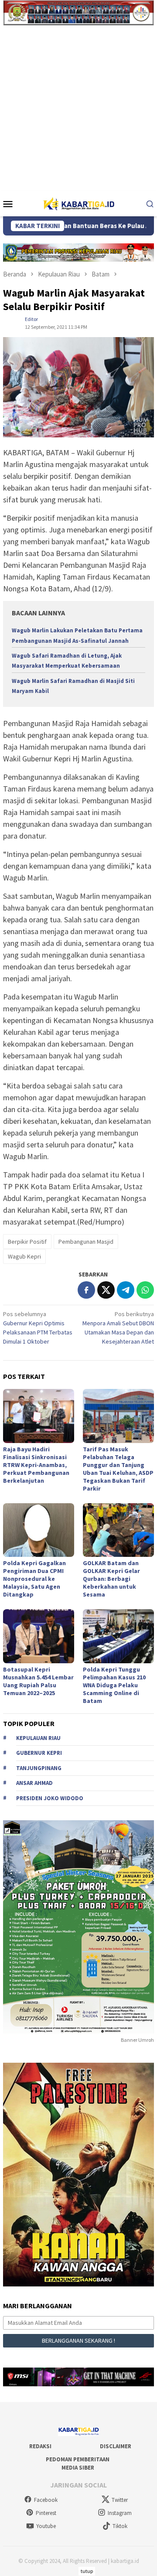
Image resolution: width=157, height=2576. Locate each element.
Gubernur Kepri (39, 1753)
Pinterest (46, 2513)
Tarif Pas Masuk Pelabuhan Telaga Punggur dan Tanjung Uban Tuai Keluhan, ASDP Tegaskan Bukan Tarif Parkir (118, 1469)
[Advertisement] (78, 108)
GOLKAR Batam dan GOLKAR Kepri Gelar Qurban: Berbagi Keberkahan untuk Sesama (111, 1579)
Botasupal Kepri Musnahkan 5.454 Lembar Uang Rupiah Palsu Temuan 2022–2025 (38, 1681)
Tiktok (120, 2526)
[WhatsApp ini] (145, 1290)
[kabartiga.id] (78, 203)
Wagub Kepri (24, 1256)
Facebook (46, 2500)
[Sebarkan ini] (86, 1290)
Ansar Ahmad (34, 1783)
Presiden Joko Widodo (50, 1798)
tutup (87, 2571)
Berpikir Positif (27, 1242)
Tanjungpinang (39, 1768)
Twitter (120, 2500)
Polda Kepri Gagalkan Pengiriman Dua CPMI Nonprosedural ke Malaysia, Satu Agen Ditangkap (34, 1579)
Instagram (120, 2513)
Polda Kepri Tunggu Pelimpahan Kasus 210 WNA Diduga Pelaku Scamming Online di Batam (114, 1685)
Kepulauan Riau (38, 1738)
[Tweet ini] (106, 1290)
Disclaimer (116, 2446)
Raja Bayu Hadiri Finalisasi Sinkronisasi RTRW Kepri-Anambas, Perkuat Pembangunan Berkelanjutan (36, 1465)
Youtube (46, 2526)
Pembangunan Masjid (86, 1242)
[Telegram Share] (126, 1290)
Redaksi (40, 2446)
